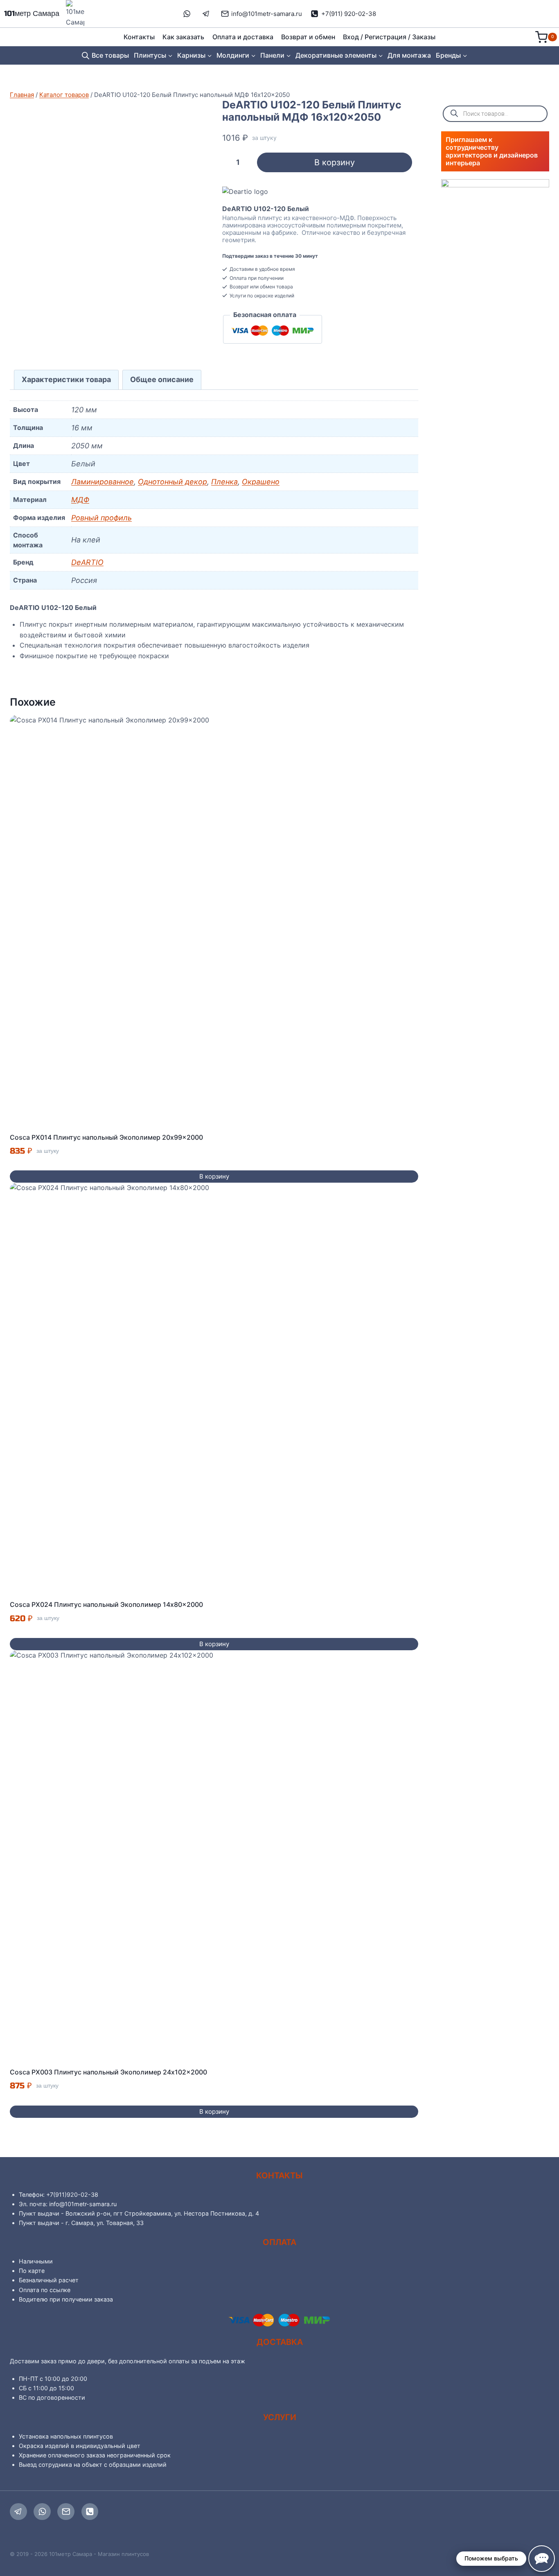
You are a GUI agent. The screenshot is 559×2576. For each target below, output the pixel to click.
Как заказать (183, 37)
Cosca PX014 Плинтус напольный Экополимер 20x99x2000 (106, 1137)
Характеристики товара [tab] (66, 379)
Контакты (139, 37)
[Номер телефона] (90, 2512)
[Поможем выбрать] (542, 2559)
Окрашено (261, 482)
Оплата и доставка (243, 37)
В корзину (335, 162)
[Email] (66, 2512)
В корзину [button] (214, 1176)
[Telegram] (18, 2512)
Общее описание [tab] (162, 379)
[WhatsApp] (42, 2512)
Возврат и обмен (308, 37)
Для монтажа (409, 55)
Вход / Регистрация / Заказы (389, 37)
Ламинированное (103, 482)
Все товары (110, 55)
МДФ (80, 500)
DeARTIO (87, 562)
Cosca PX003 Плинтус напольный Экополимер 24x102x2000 (108, 2072)
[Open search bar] (86, 55)
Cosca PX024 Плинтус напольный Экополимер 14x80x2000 (106, 1604)
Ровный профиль (101, 518)
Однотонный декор (172, 482)
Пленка (224, 482)
